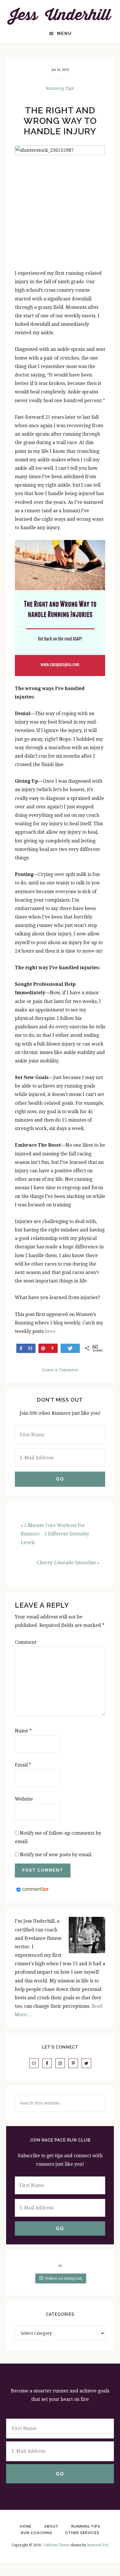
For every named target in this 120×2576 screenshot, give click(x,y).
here (50, 1331)
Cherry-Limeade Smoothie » (68, 1563)
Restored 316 (98, 2545)
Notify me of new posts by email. (56, 1855)
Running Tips (60, 88)
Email (23, 1765)
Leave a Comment (60, 1370)
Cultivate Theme (57, 2545)
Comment (26, 1642)
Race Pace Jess (60, 16)
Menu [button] (65, 34)
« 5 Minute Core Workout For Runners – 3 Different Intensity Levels (55, 1534)
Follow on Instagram (64, 2278)
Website (24, 1799)
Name (23, 1731)
